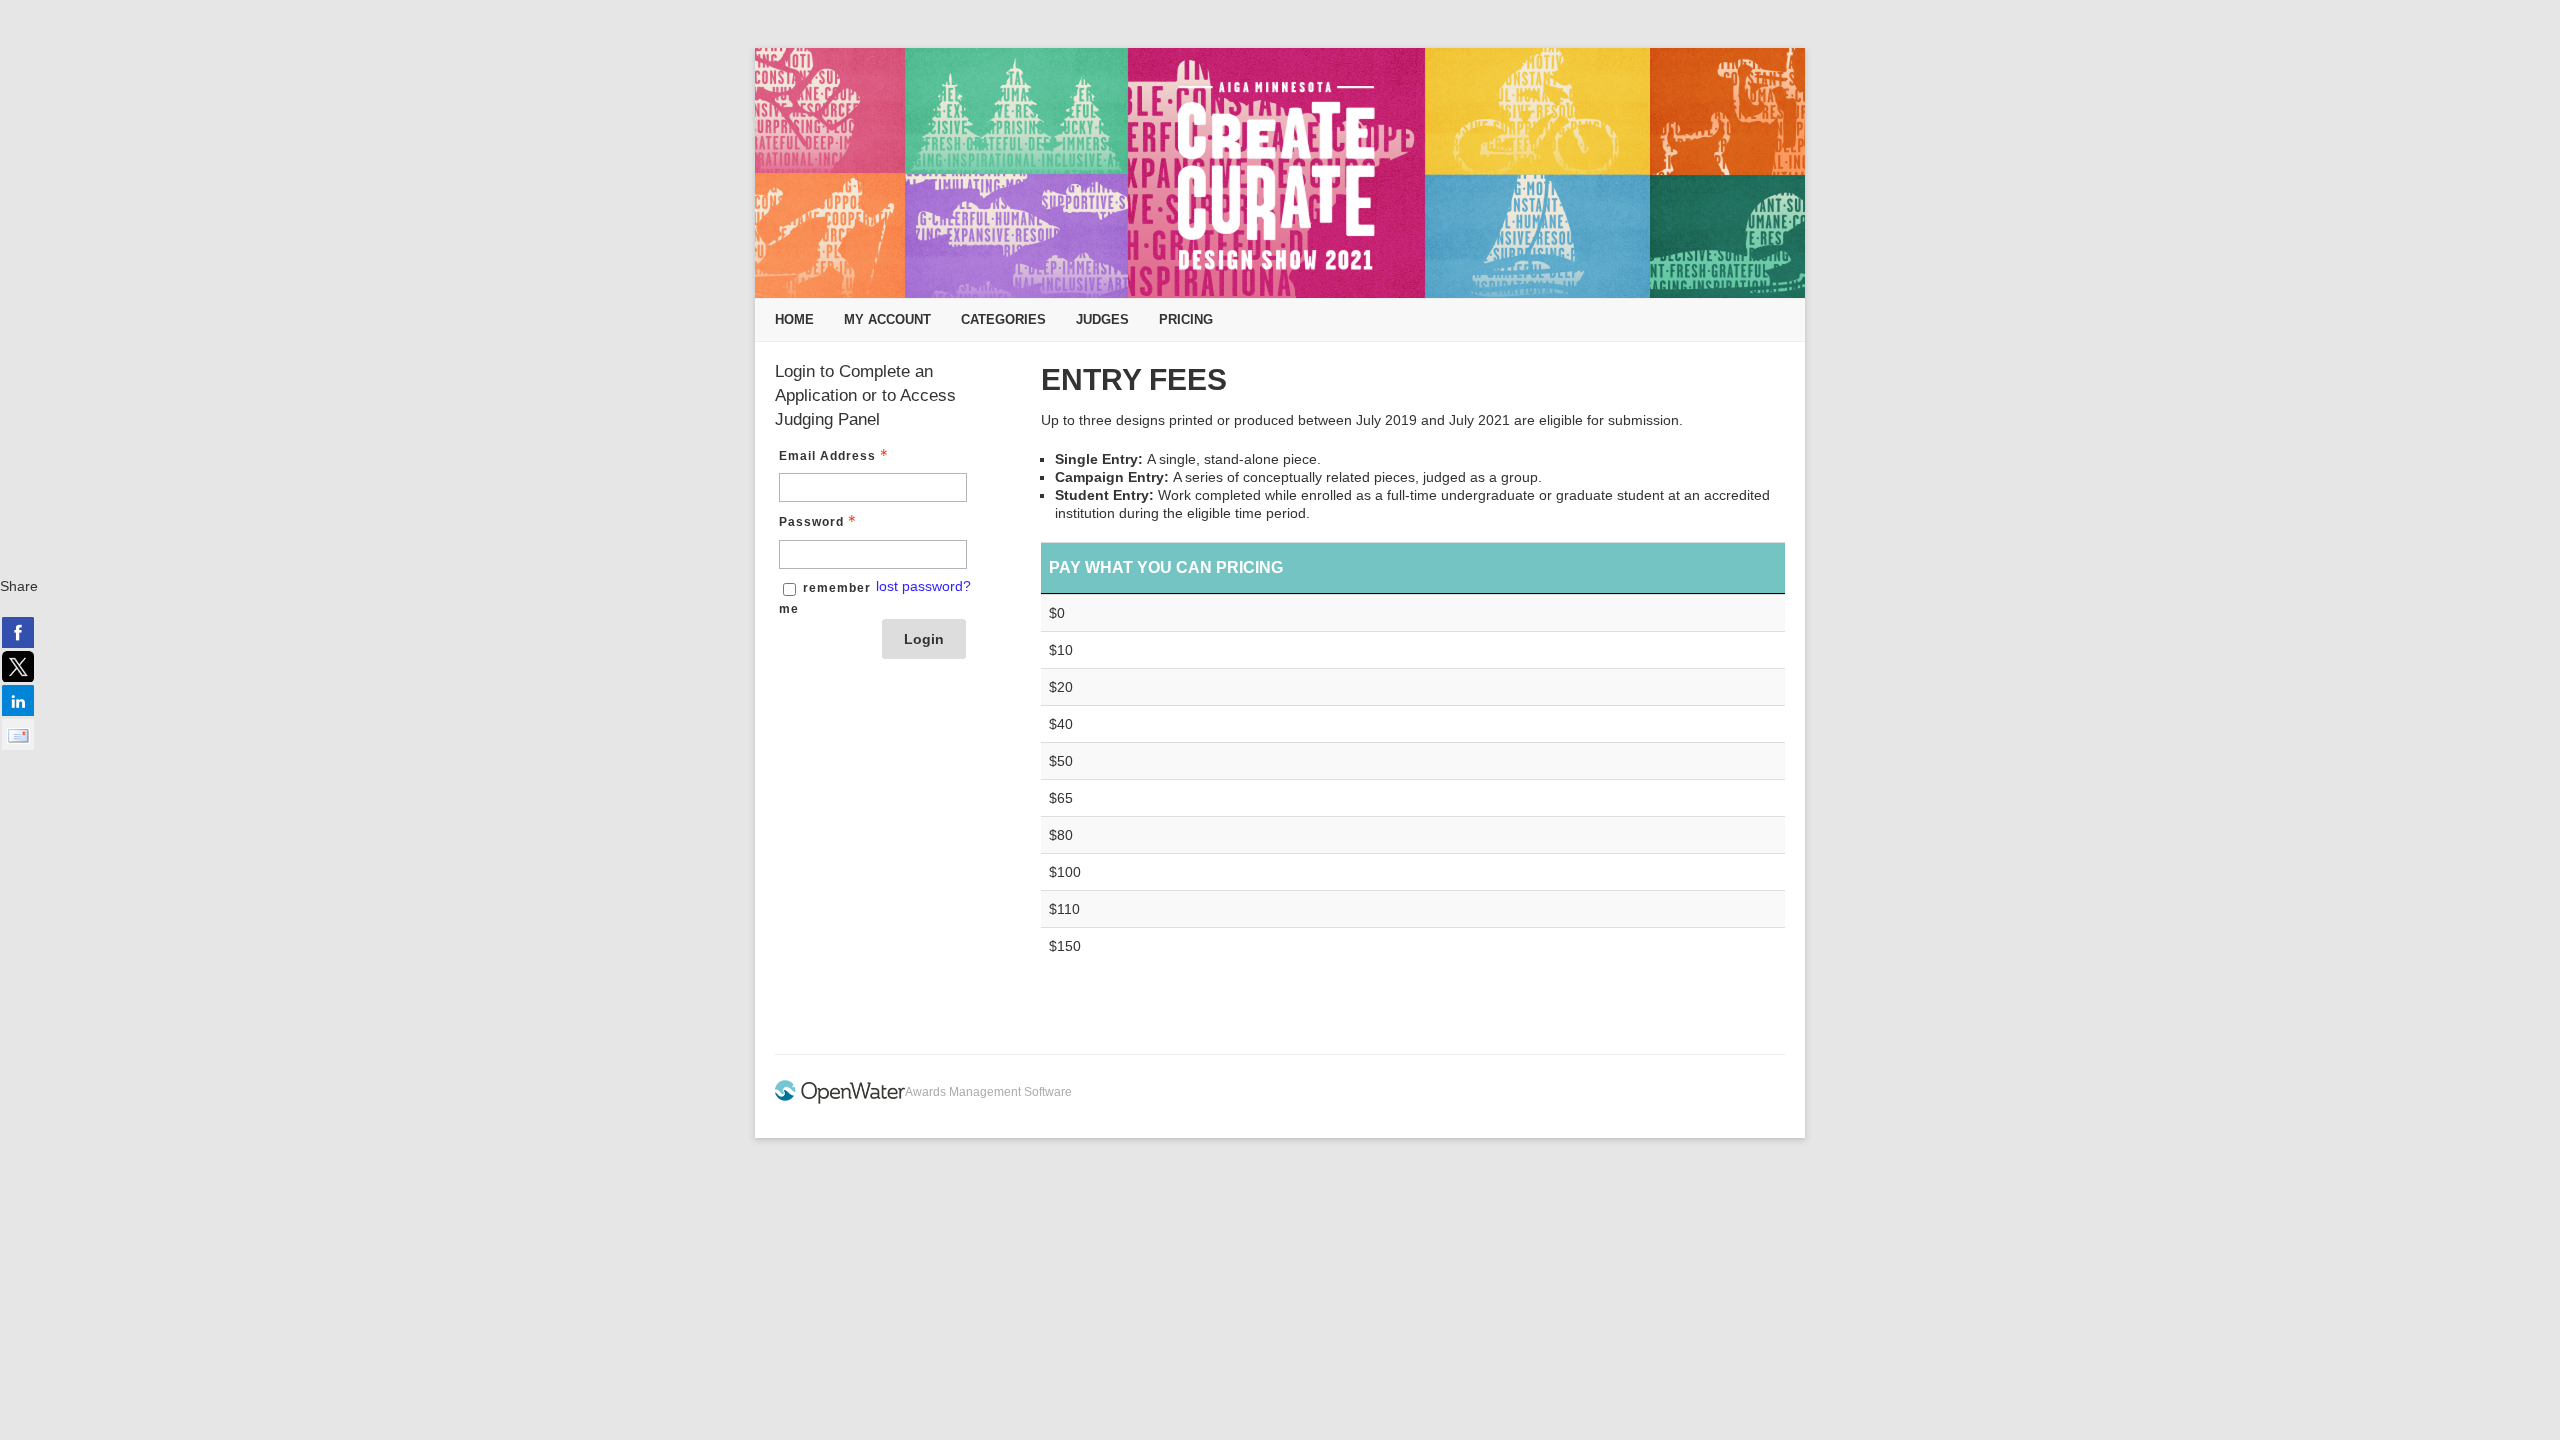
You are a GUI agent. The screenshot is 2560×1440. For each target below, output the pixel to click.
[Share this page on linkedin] (18, 700)
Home (794, 319)
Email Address (827, 456)
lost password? (923, 586)
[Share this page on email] (18, 734)
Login (924, 639)
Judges (1102, 319)
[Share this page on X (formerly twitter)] (18, 666)
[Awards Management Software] (840, 1100)
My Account (887, 319)
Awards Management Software (988, 1092)
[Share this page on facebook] (18, 632)
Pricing (1186, 319)
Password (811, 522)
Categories (1003, 319)
